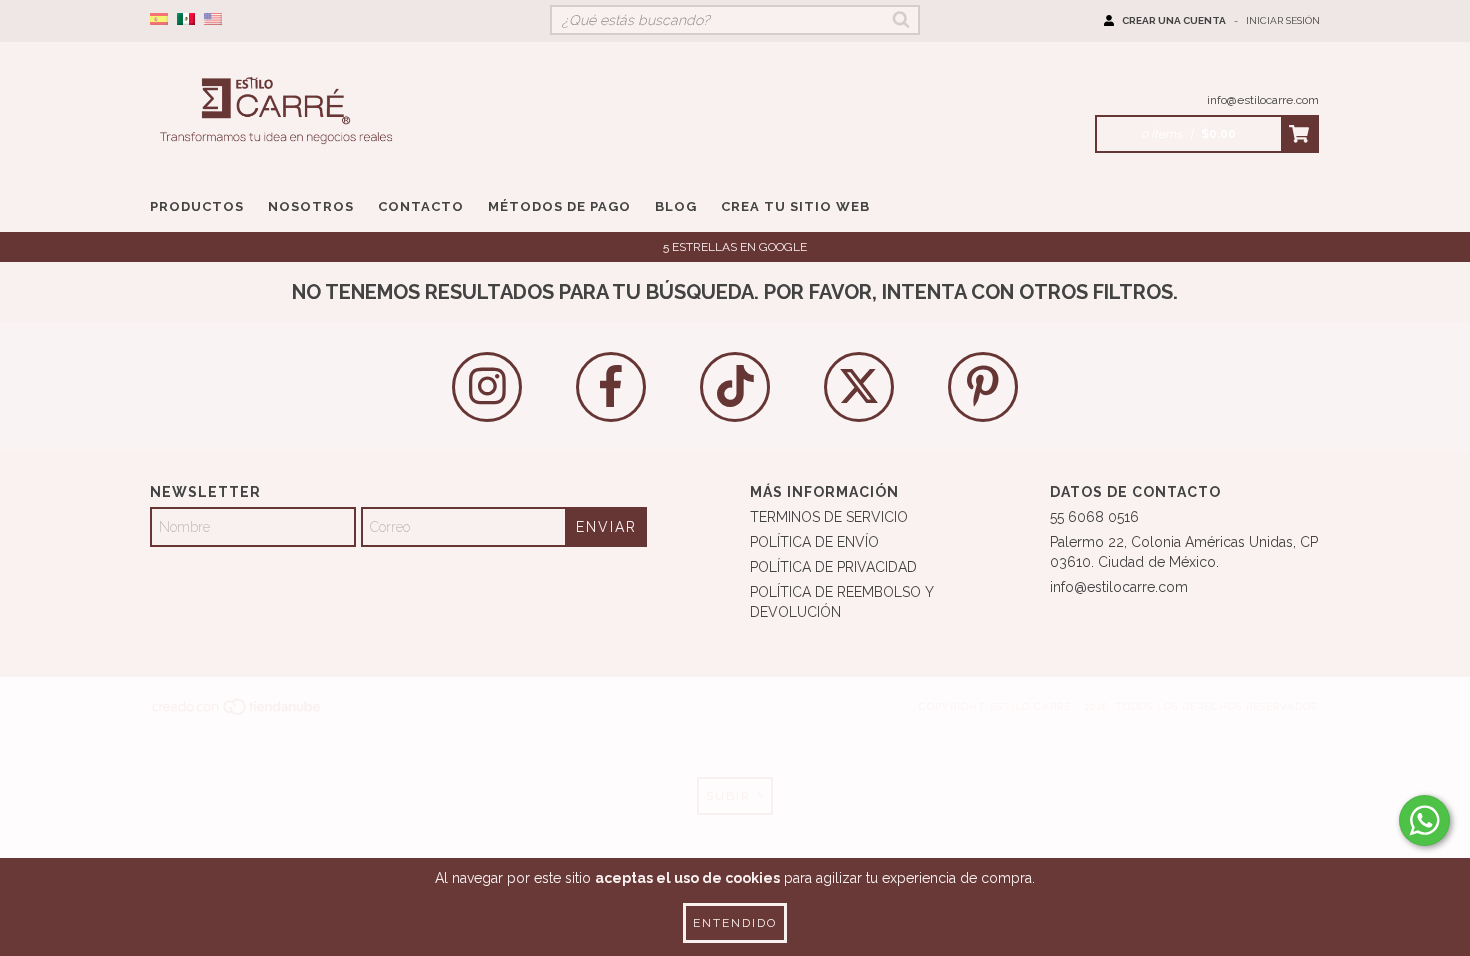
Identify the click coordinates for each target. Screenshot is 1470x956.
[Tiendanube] (237, 712)
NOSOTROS (311, 206)
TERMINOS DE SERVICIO (829, 517)
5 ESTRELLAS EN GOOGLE (735, 247)
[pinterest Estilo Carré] (983, 387)
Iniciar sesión (1283, 20)
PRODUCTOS (197, 206)
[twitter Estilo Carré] (859, 387)
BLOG (676, 206)
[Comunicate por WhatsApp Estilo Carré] (1424, 820)
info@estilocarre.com (1263, 100)
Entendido (735, 923)
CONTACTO (421, 206)
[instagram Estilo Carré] (487, 387)
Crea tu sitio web (795, 206)
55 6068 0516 (1094, 517)
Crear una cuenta (1174, 20)
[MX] (186, 20)
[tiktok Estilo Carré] (735, 387)
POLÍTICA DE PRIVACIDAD (833, 567)
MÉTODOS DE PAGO (559, 206)
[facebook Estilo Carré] (611, 387)
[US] (213, 20)
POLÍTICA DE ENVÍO (814, 542)
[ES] (159, 20)
